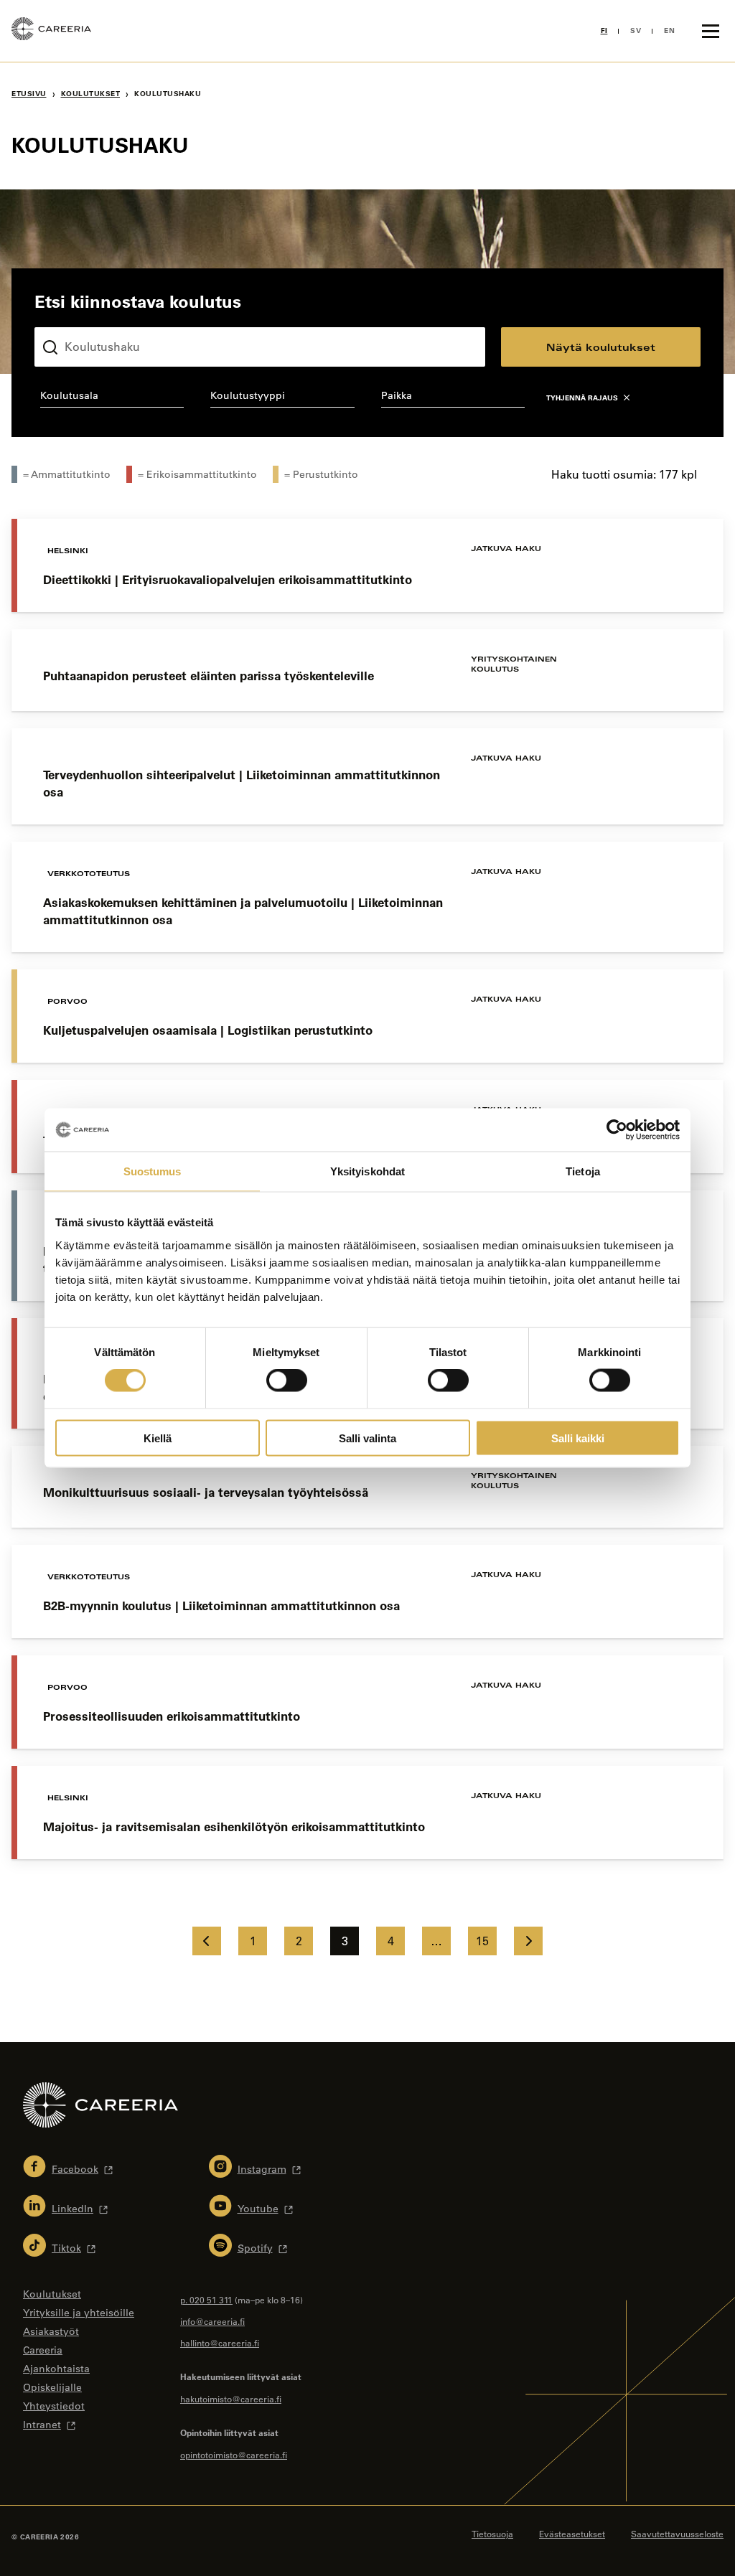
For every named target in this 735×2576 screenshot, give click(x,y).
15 (482, 1941)
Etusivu (29, 94)
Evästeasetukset (572, 2534)
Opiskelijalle (52, 2387)
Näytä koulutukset (601, 347)
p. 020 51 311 (206, 2300)
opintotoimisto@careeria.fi (234, 2455)
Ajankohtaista (56, 2369)
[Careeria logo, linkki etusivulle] (51, 31)
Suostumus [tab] (153, 1171)
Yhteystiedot (54, 2406)
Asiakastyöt (51, 2331)
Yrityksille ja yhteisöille (79, 2313)
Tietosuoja (492, 2534)
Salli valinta (367, 1438)
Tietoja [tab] (583, 1171)
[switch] (287, 1381)
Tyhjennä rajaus (582, 398)
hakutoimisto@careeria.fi (231, 2399)
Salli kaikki (578, 1438)
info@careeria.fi (212, 2321)
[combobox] (112, 398)
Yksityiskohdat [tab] (367, 1171)
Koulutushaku (68, 316)
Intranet (42, 2425)
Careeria (43, 2350)
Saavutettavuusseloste (677, 2534)
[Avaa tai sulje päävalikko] (711, 31)
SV (636, 30)
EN (669, 30)
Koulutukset (91, 94)
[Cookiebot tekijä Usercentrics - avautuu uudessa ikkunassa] (617, 1130)
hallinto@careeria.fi (220, 2343)
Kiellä (158, 1438)
